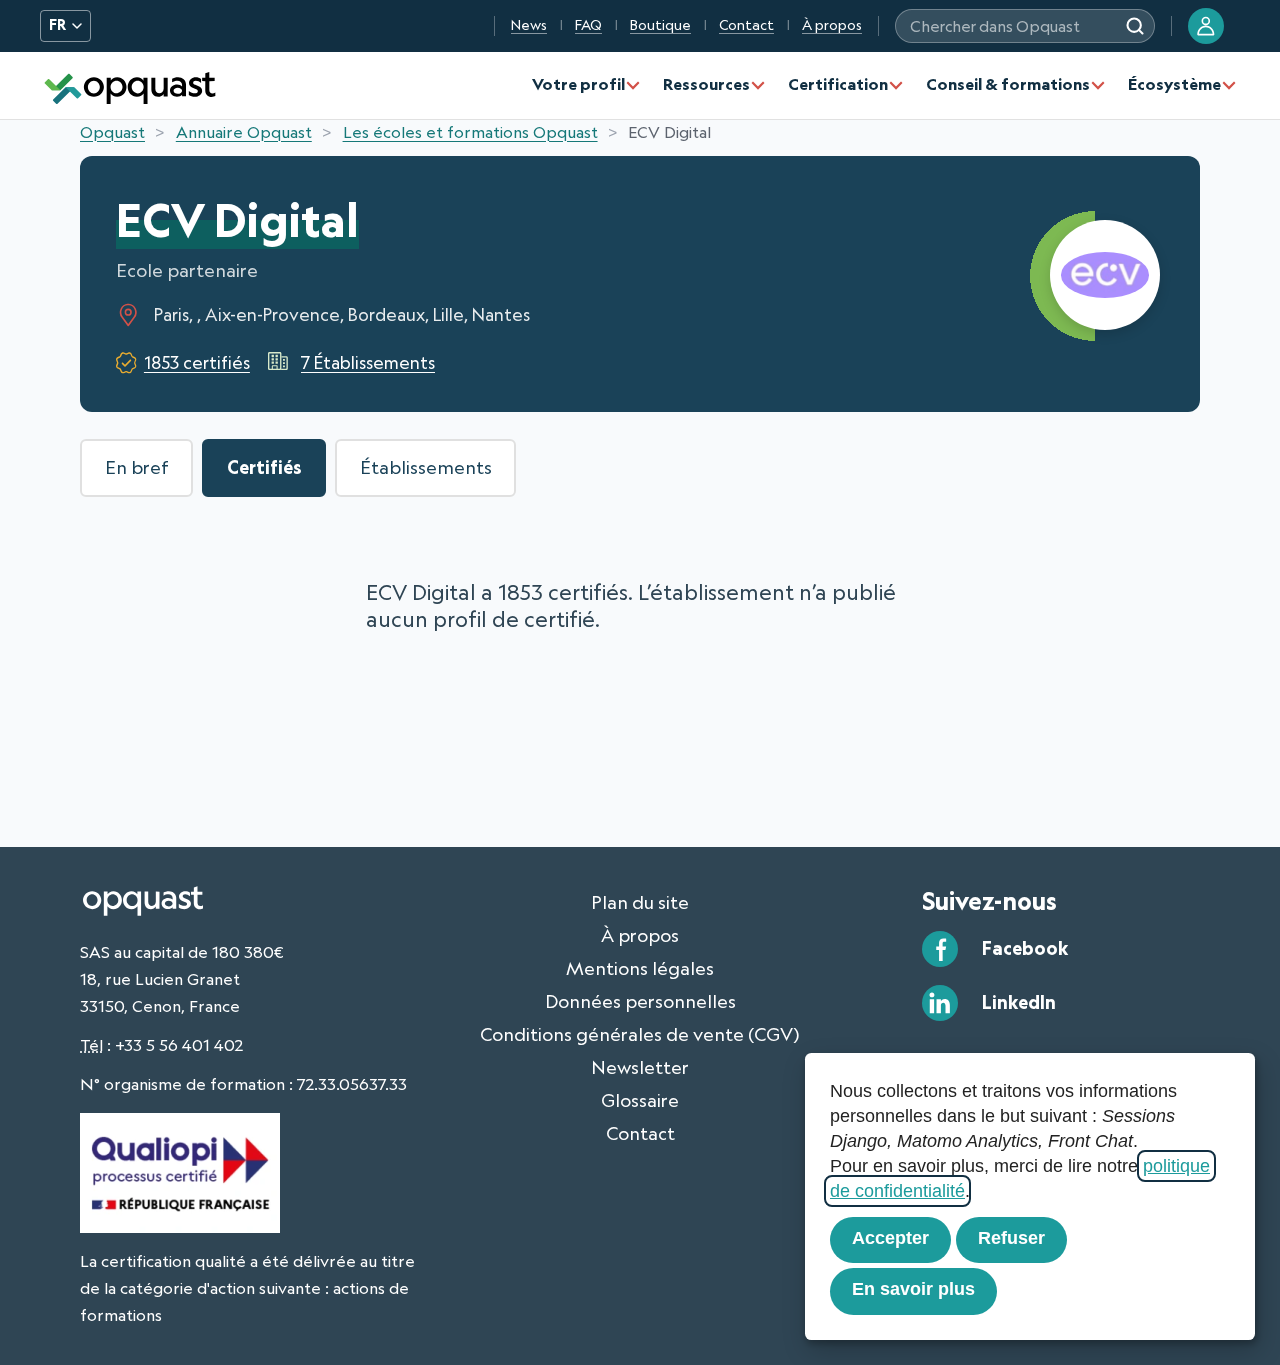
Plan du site (640, 902)
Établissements (426, 467)
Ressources (706, 84)
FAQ (588, 25)
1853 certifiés (197, 362)
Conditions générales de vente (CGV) (640, 1034)
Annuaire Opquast (244, 132)
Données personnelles (640, 1001)
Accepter (890, 1238)
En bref (137, 467)
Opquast (112, 132)
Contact (746, 25)
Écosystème (1174, 84)
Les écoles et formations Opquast (470, 132)
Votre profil (578, 84)
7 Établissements (368, 362)
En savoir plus (913, 1289)
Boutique (660, 25)
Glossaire (640, 1100)
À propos (832, 25)
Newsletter (640, 1067)
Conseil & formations (1008, 84)
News (529, 25)
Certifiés (264, 467)
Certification (838, 84)
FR (57, 25)
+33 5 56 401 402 (179, 1045)
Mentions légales (640, 968)
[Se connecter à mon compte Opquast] (1206, 26)
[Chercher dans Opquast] (1135, 26)
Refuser (1011, 1238)
